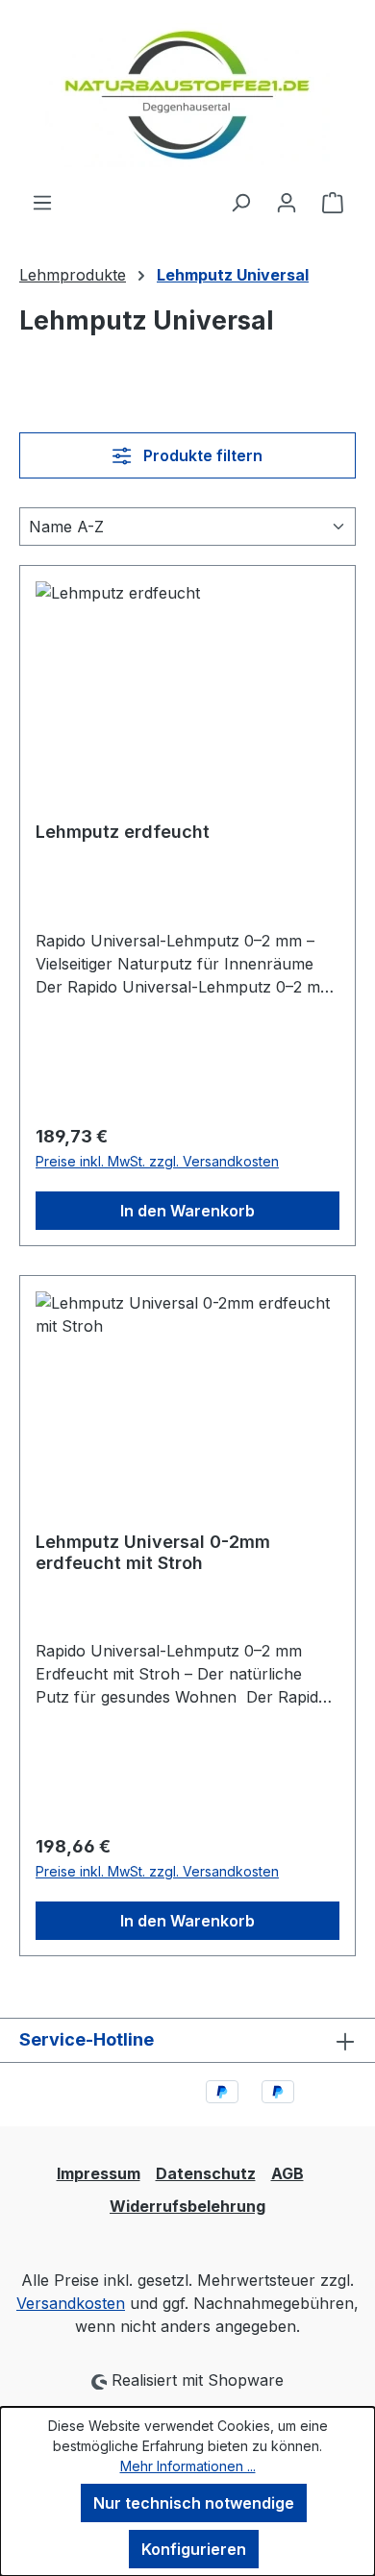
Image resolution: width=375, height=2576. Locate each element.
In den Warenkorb (187, 1211)
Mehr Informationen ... (188, 2466)
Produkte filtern (201, 455)
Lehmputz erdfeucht (123, 832)
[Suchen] (240, 202)
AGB (287, 2173)
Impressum (99, 2173)
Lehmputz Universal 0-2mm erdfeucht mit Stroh (153, 1552)
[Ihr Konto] (287, 202)
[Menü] (42, 202)
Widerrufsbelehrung (187, 2206)
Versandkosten (71, 2303)
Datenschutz (206, 2173)
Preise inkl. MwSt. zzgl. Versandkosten (157, 1161)
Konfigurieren (194, 2549)
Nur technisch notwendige (194, 2503)
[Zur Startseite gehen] (187, 95)
